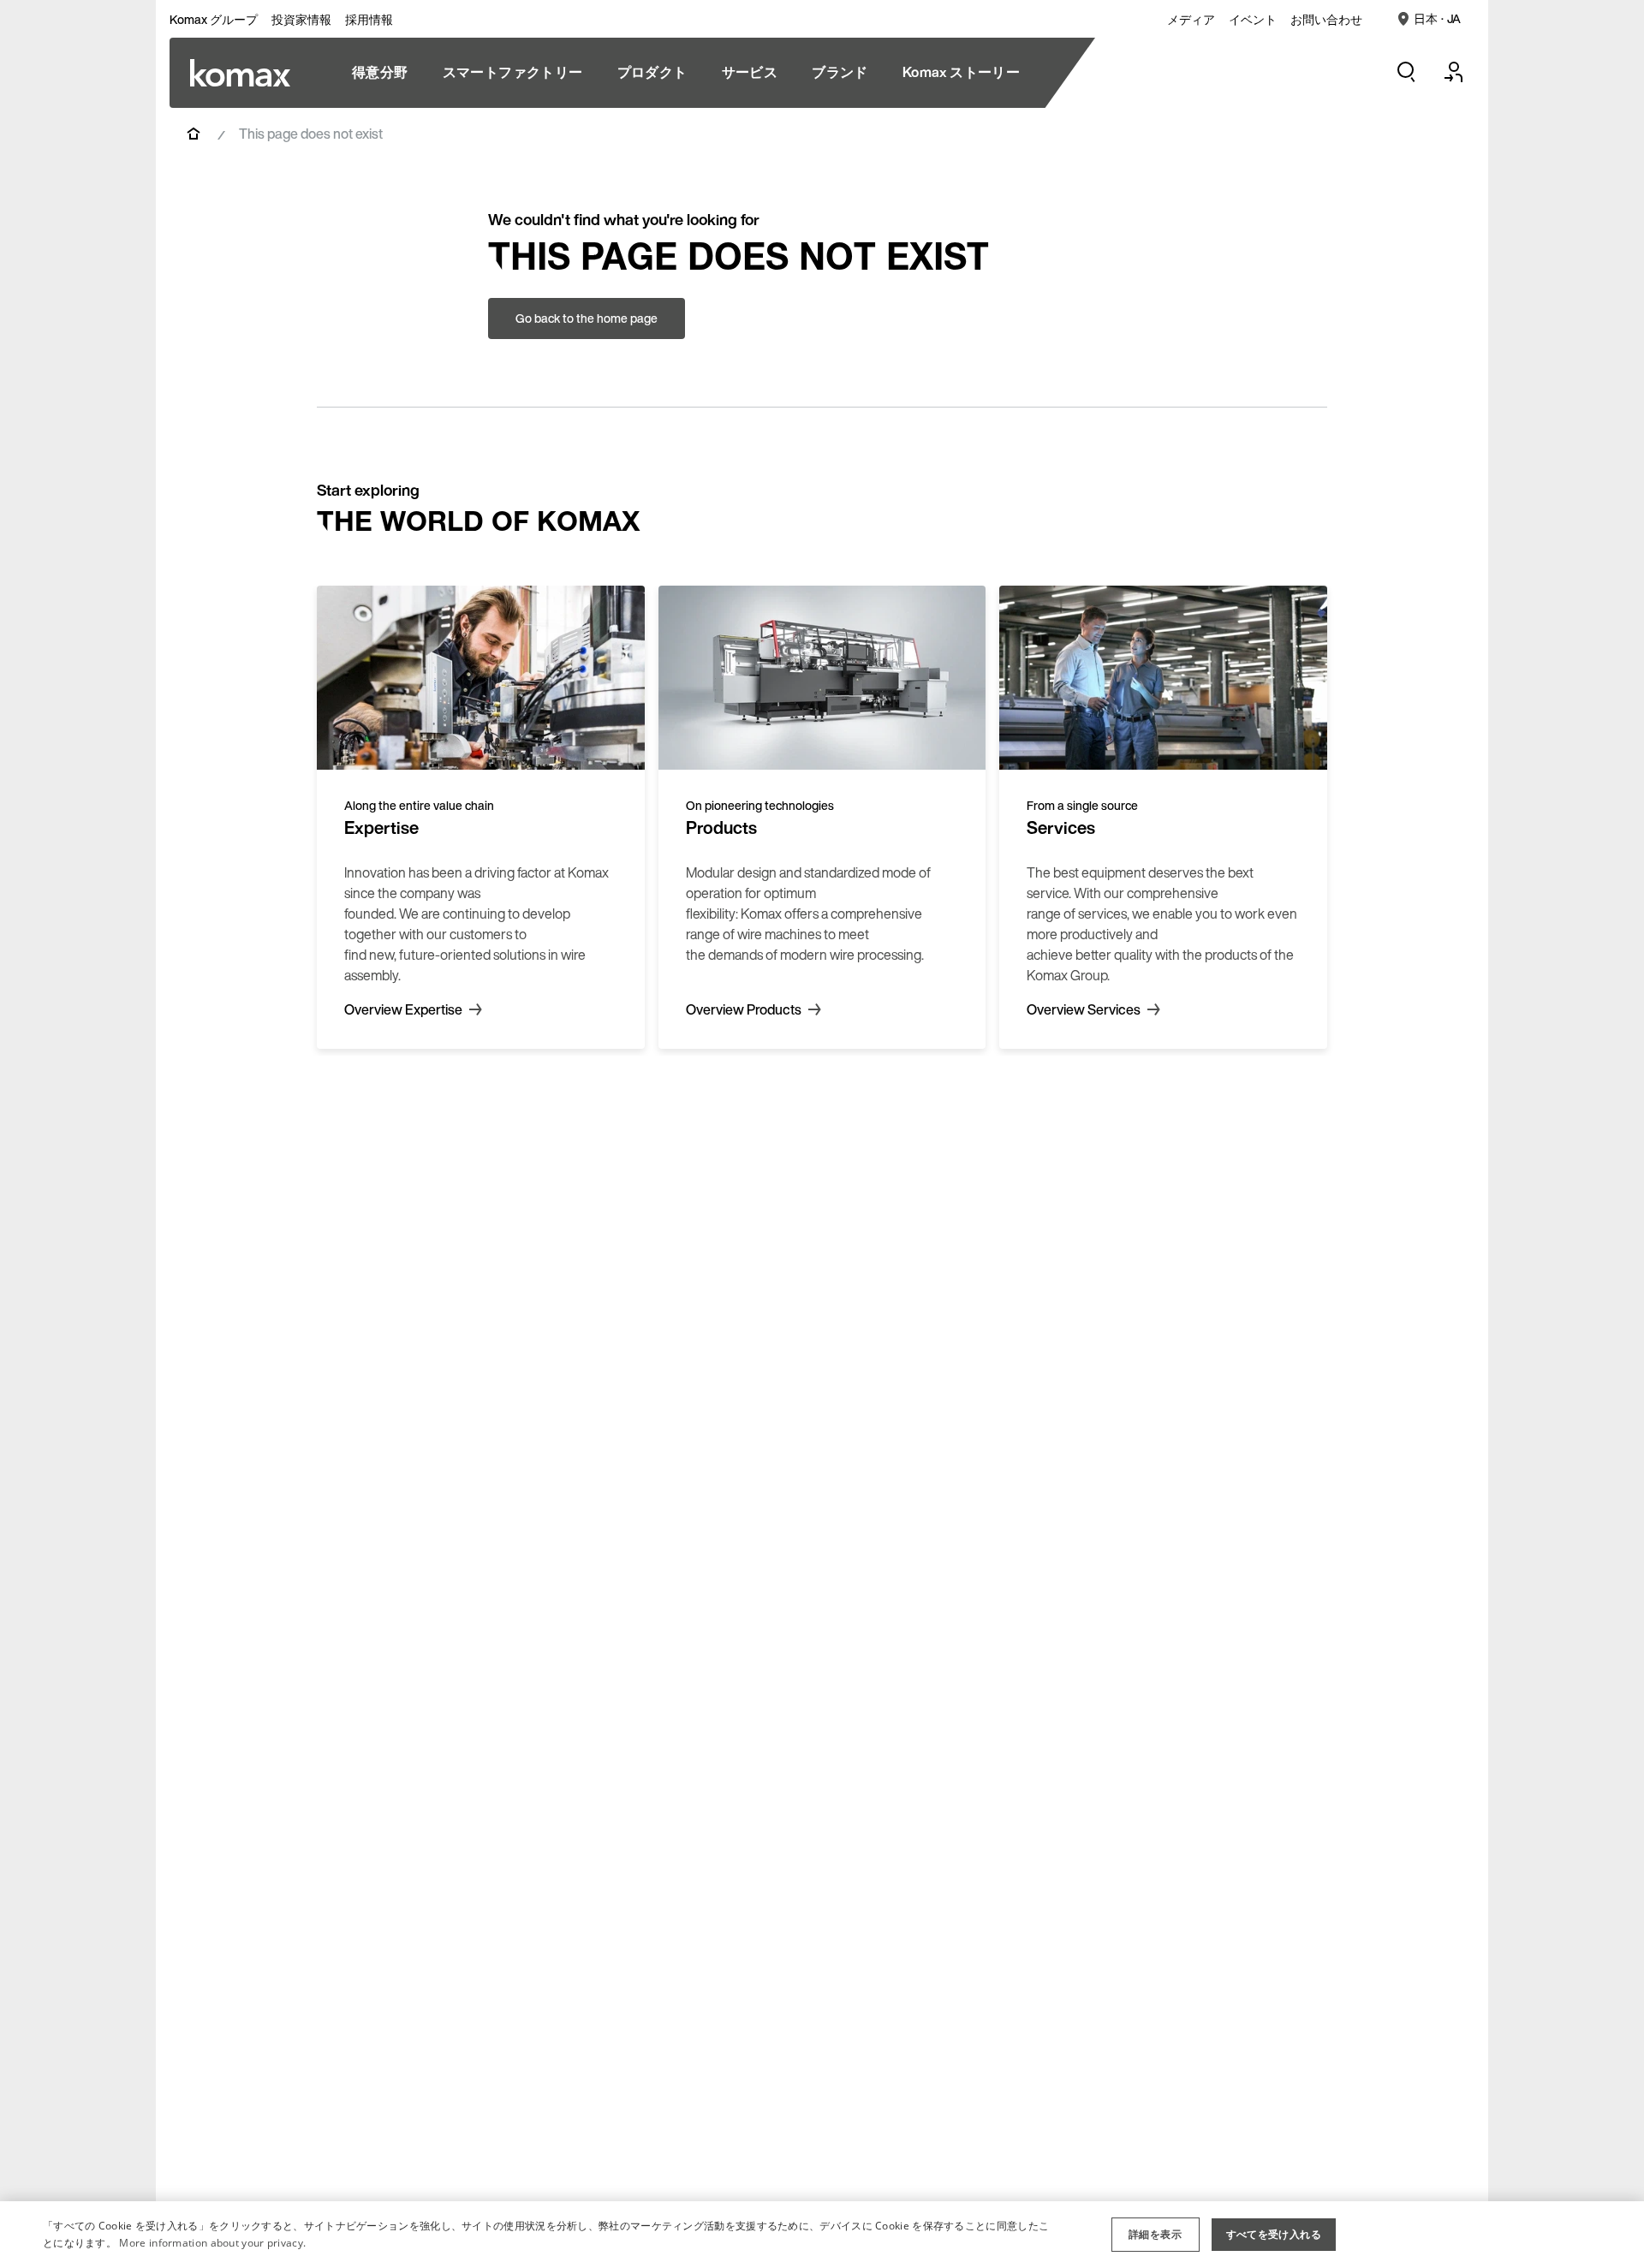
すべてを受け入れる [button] (1274, 2234)
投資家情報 (301, 20)
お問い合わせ (1326, 20)
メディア (1191, 20)
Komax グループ (214, 20)
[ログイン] (1454, 72)
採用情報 (369, 20)
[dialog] (822, 2235)
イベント (1253, 20)
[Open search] (1406, 72)
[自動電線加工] (240, 73)
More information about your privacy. (212, 2243)
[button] (1156, 2235)
